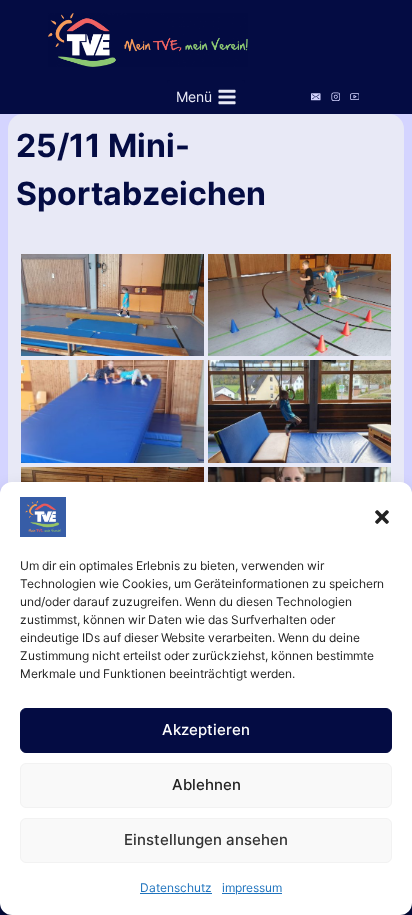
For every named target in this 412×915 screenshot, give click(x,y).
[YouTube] (354, 96)
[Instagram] (335, 96)
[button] (382, 517)
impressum (252, 887)
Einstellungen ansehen (206, 839)
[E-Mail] (316, 96)
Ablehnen (206, 784)
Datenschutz (176, 887)
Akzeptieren (206, 729)
